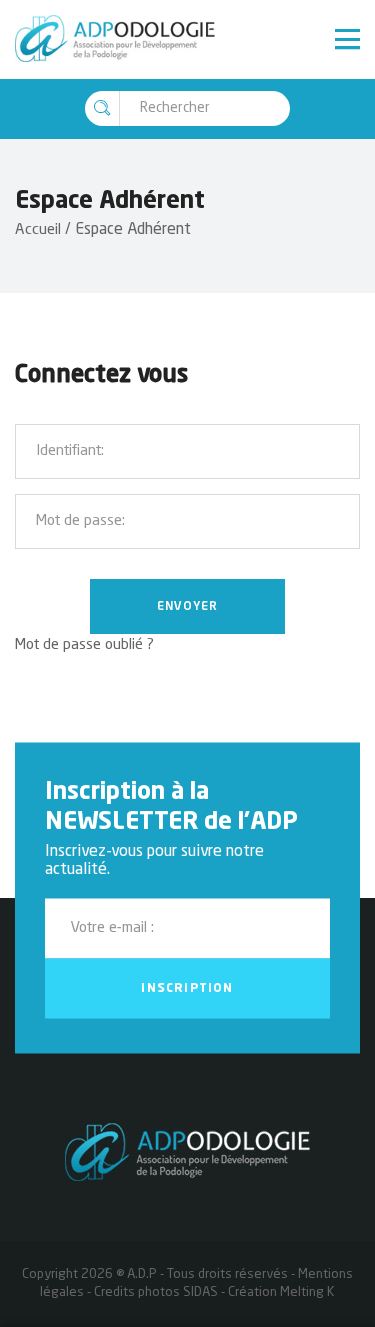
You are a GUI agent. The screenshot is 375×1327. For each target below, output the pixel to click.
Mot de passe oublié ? (84, 645)
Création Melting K (281, 1292)
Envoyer (187, 607)
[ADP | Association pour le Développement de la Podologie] (115, 39)
